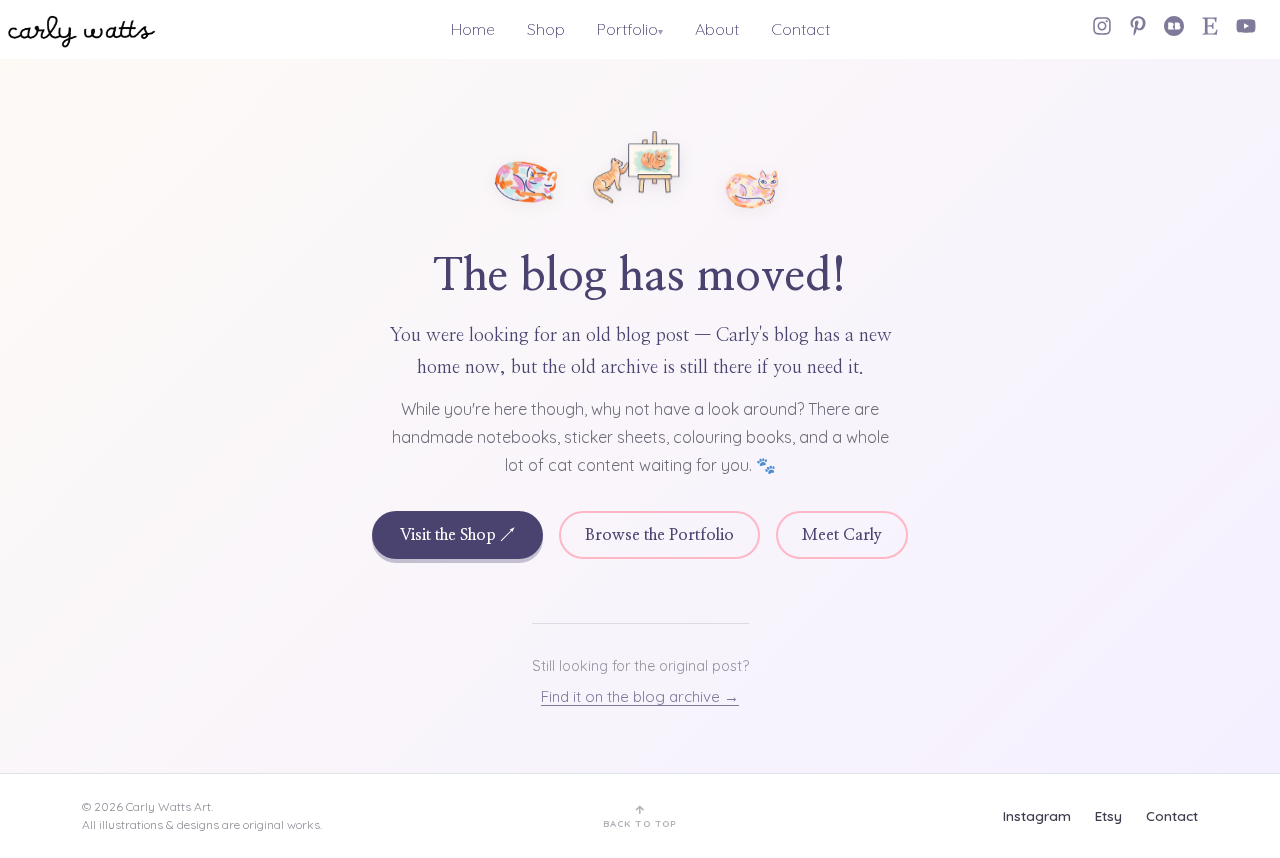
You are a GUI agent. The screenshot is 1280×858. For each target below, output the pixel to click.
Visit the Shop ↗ (457, 535)
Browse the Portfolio (659, 535)
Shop (546, 29)
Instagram (1037, 815)
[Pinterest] (1138, 26)
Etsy (1108, 815)
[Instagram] (1102, 26)
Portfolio (627, 29)
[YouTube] (1246, 26)
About (717, 29)
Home (473, 29)
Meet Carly (842, 535)
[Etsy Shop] (1210, 26)
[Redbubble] (1174, 26)
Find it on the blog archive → (640, 696)
